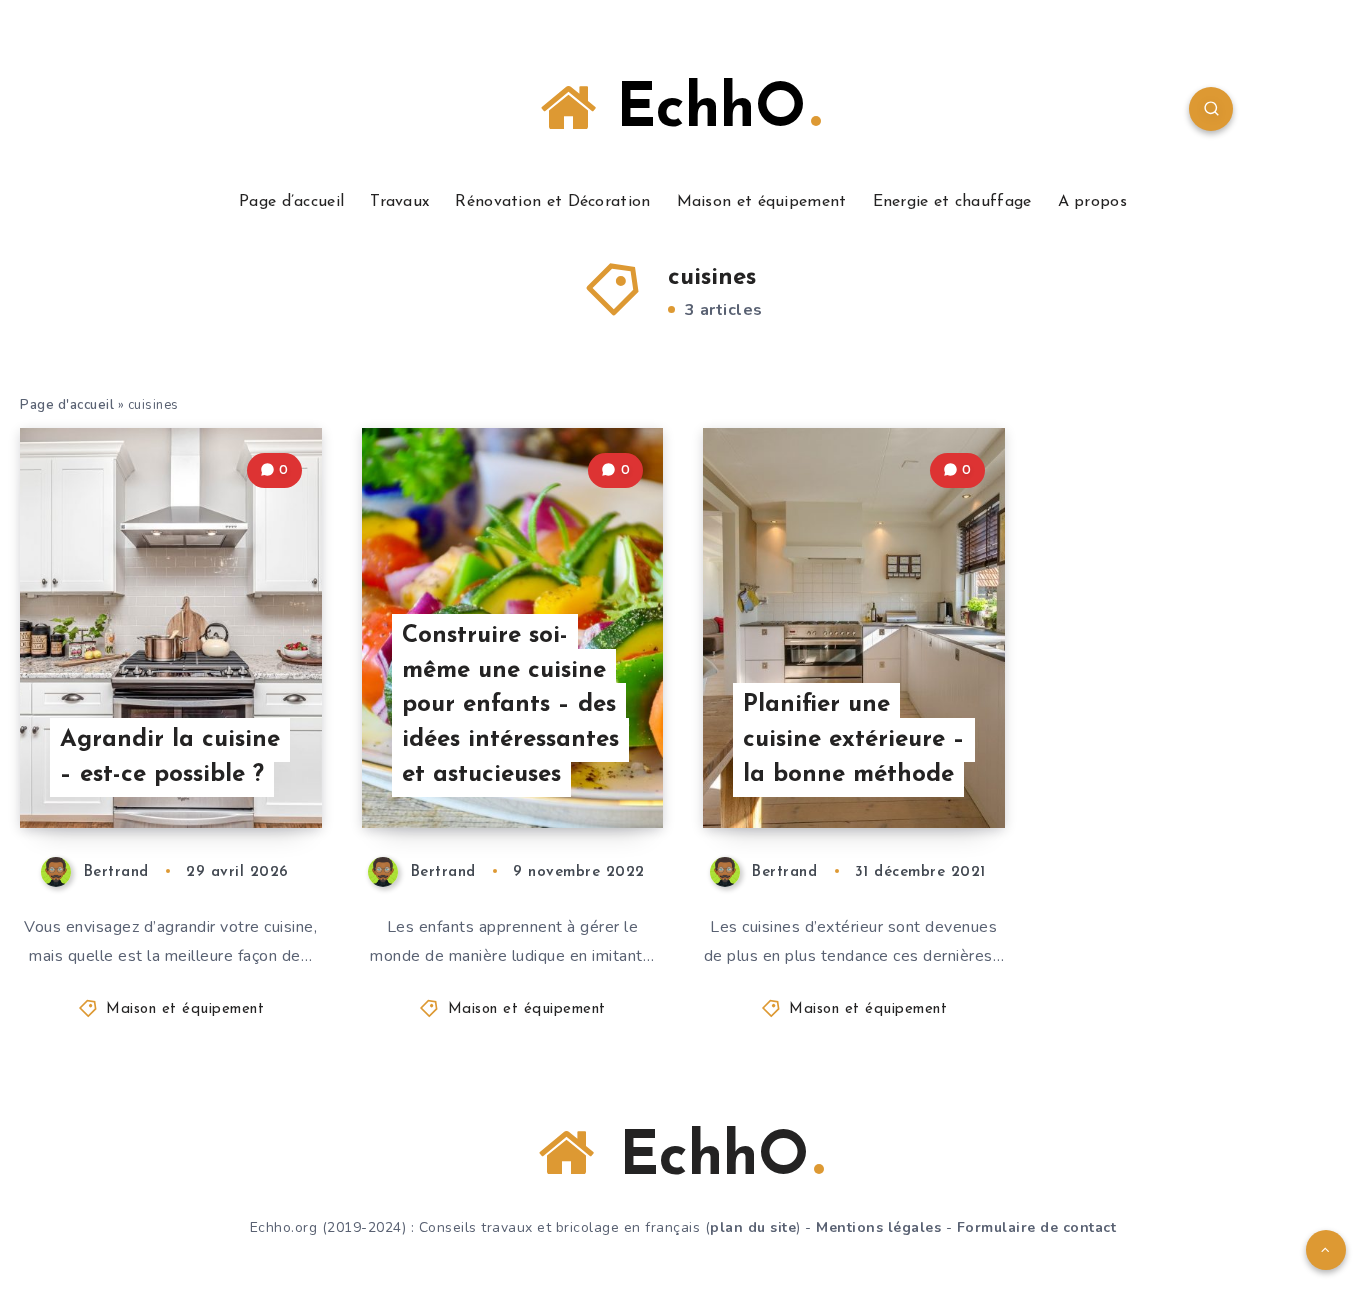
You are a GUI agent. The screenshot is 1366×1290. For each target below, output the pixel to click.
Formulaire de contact (1037, 1227)
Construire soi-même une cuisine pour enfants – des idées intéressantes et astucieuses (510, 705)
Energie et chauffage (952, 202)
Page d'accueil (67, 405)
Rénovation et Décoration (552, 202)
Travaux (399, 202)
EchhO (701, 111)
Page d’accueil (291, 202)
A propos (1092, 202)
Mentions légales (878, 1227)
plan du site (753, 1227)
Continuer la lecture (220, 768)
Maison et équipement (762, 202)
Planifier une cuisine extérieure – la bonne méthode (854, 740)
